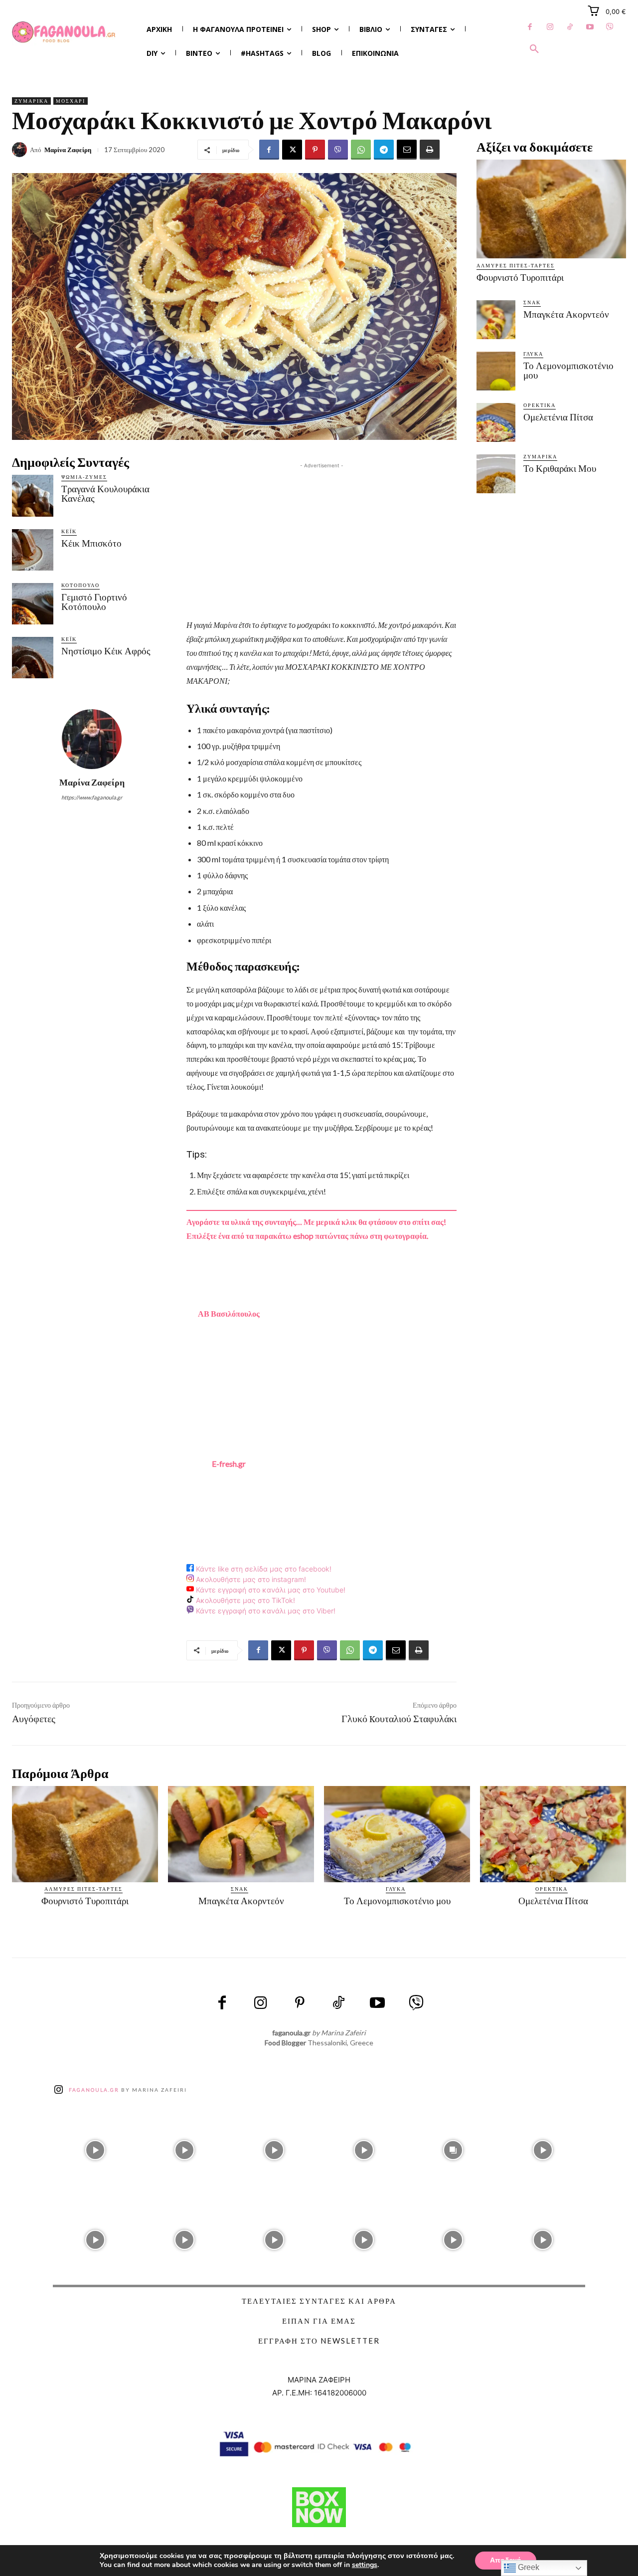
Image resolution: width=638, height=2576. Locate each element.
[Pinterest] (315, 150)
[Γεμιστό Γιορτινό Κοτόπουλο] (33, 604)
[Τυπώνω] (430, 150)
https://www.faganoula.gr (92, 797)
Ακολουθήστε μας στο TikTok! (244, 1600)
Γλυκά (533, 354)
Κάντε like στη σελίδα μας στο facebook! (263, 1569)
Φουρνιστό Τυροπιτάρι (520, 278)
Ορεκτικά (540, 405)
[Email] (407, 150)
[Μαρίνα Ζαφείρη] (21, 150)
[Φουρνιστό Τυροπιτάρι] (551, 209)
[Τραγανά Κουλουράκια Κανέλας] (33, 495)
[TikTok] (570, 27)
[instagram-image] (95, 2148)
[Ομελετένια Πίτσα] (496, 422)
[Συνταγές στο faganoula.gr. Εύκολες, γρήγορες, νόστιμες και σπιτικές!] (64, 32)
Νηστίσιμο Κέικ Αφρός (106, 651)
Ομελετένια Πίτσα (558, 417)
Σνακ (532, 302)
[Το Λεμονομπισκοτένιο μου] (496, 371)
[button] (534, 49)
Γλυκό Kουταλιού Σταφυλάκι (399, 1719)
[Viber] (610, 27)
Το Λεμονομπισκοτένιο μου (568, 371)
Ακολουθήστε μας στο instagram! (250, 1579)
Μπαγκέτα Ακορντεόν (566, 314)
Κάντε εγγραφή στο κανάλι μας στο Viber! (265, 1611)
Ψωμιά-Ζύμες (84, 477)
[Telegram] (384, 150)
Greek (528, 2567)
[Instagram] (550, 27)
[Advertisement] (321, 541)
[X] (292, 150)
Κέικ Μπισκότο (91, 543)
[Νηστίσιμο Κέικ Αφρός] (33, 658)
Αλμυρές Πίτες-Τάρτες (516, 265)
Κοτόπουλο (80, 585)
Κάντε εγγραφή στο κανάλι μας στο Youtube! (270, 1590)
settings (365, 2565)
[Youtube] (590, 27)
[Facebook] (530, 27)
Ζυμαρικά (31, 101)
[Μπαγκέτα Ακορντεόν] (496, 320)
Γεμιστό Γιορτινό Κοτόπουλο (94, 602)
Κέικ (69, 531)
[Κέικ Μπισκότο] (33, 550)
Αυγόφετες (34, 1719)
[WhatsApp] (361, 150)
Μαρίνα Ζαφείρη (68, 150)
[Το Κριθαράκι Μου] (496, 474)
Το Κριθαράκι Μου (560, 469)
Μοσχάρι (71, 101)
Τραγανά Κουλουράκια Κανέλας (105, 494)
